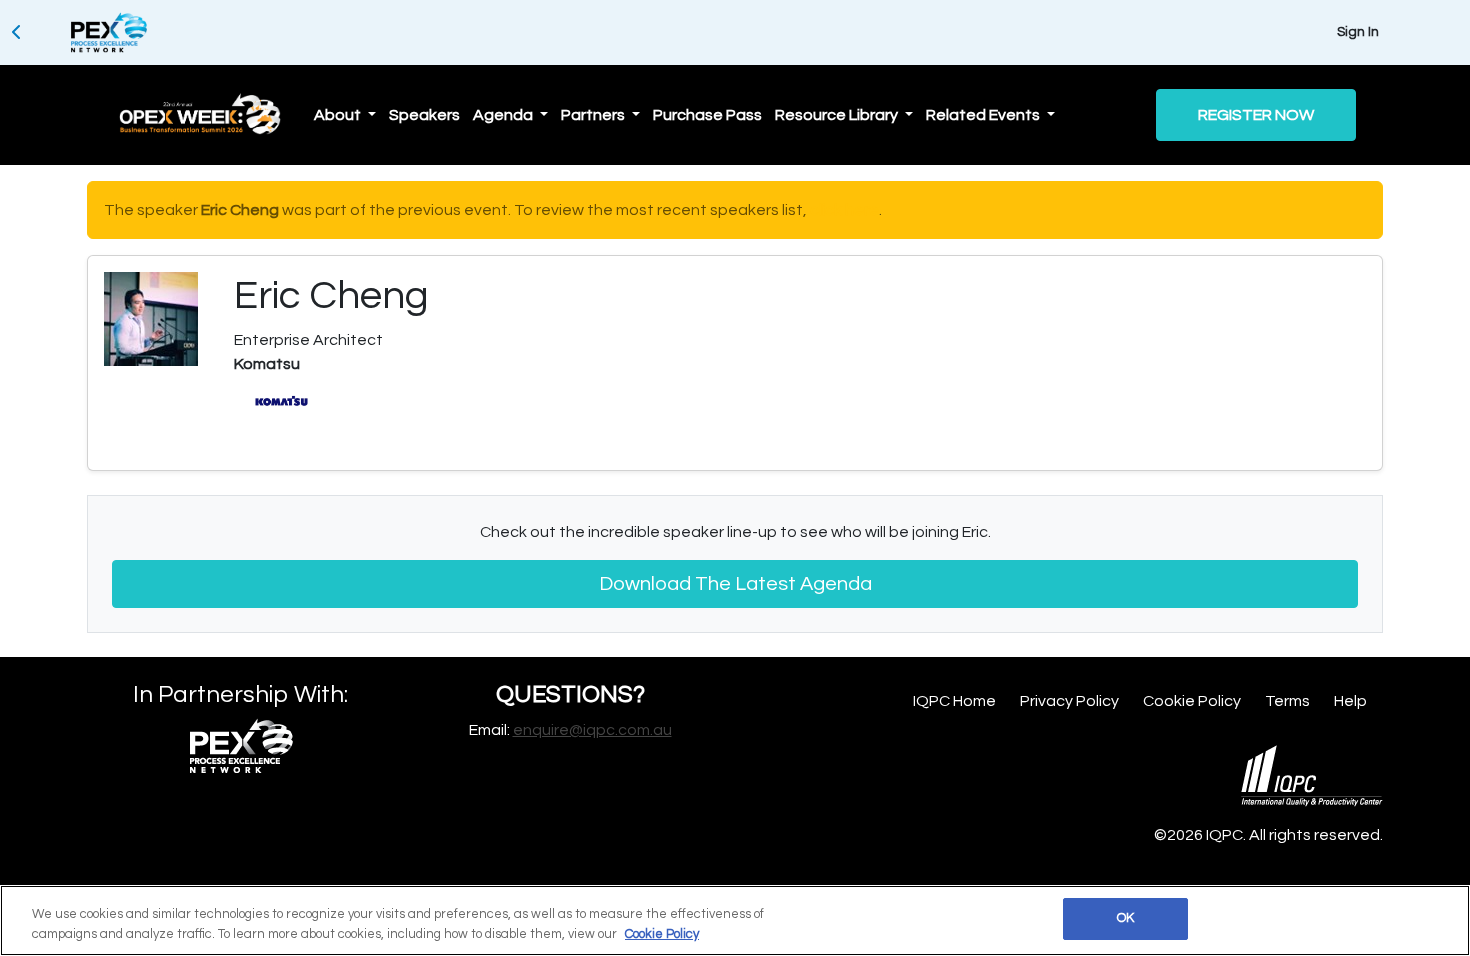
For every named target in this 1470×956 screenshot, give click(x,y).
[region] (735, 920)
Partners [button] (594, 115)
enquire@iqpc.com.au (592, 730)
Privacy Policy (1069, 701)
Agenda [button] (504, 115)
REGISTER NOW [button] (1256, 115)
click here (844, 210)
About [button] (339, 115)
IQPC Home (954, 701)
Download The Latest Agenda (735, 584)
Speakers (424, 115)
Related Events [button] (984, 115)
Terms (1287, 701)
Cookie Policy (1192, 701)
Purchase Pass (707, 115)
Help (1350, 701)
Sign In (1358, 32)
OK (1125, 918)
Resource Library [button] (838, 115)
